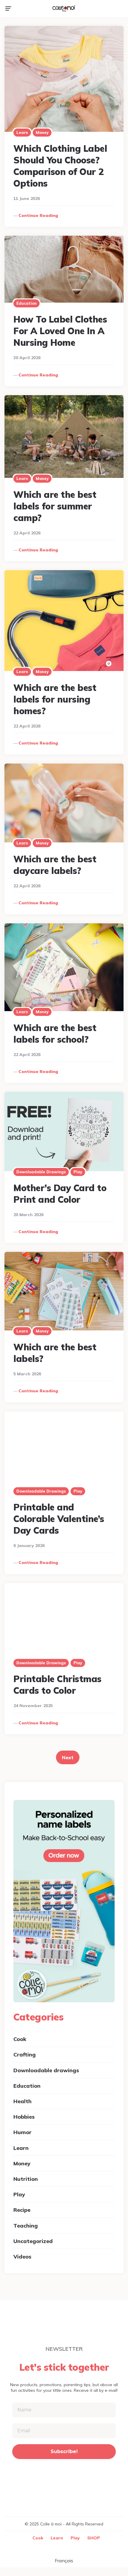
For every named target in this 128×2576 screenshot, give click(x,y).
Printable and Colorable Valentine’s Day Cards (59, 1519)
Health (22, 2101)
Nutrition (26, 2179)
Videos (22, 2257)
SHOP (94, 2538)
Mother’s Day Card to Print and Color (60, 1194)
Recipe (22, 2210)
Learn (22, 132)
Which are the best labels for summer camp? (55, 506)
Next (68, 1757)
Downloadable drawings (41, 1172)
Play (78, 1172)
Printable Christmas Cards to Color (57, 1685)
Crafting (25, 2055)
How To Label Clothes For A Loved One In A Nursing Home (60, 331)
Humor (22, 2132)
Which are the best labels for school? (55, 1034)
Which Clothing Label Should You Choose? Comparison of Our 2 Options (60, 166)
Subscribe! (64, 2451)
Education (26, 303)
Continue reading (38, 215)
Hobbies (24, 2117)
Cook (20, 2039)
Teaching (26, 2226)
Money (42, 132)
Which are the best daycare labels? (55, 865)
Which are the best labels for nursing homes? (55, 699)
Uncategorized (33, 2241)
